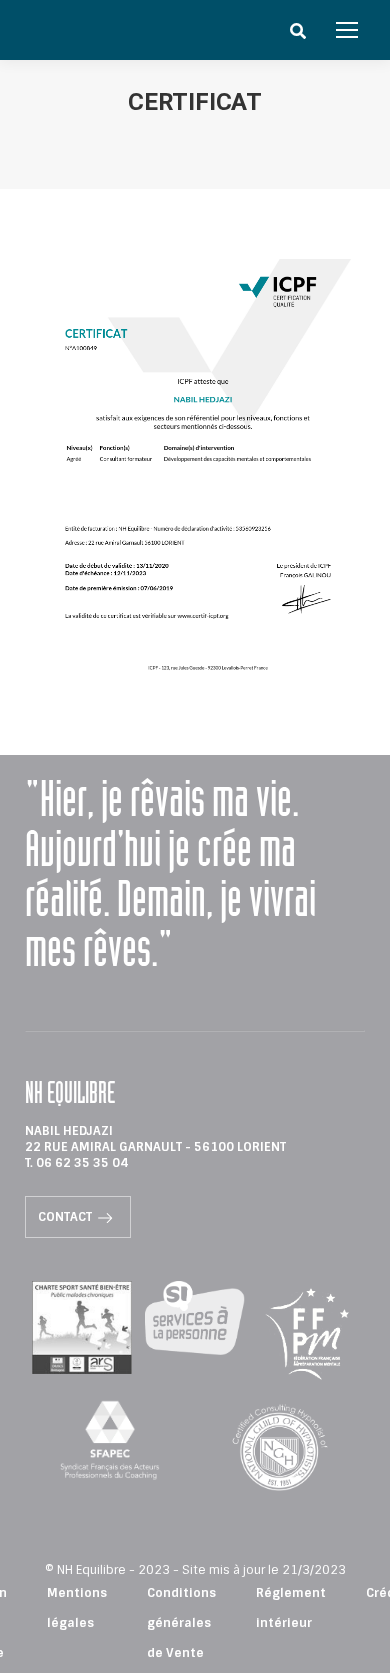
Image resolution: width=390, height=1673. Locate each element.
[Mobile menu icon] (347, 30)
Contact (65, 1217)
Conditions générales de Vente (181, 1623)
